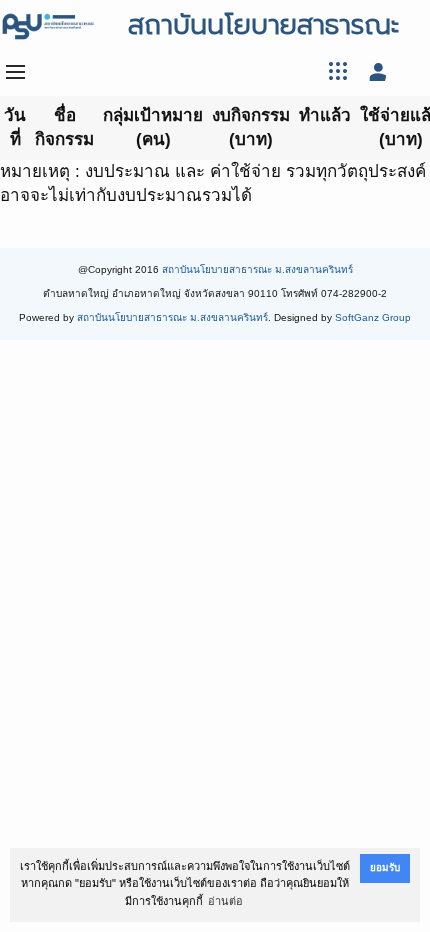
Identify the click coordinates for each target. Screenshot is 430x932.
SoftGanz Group (373, 317)
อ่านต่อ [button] (225, 901)
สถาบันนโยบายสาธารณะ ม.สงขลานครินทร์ (257, 269)
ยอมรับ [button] (385, 867)
